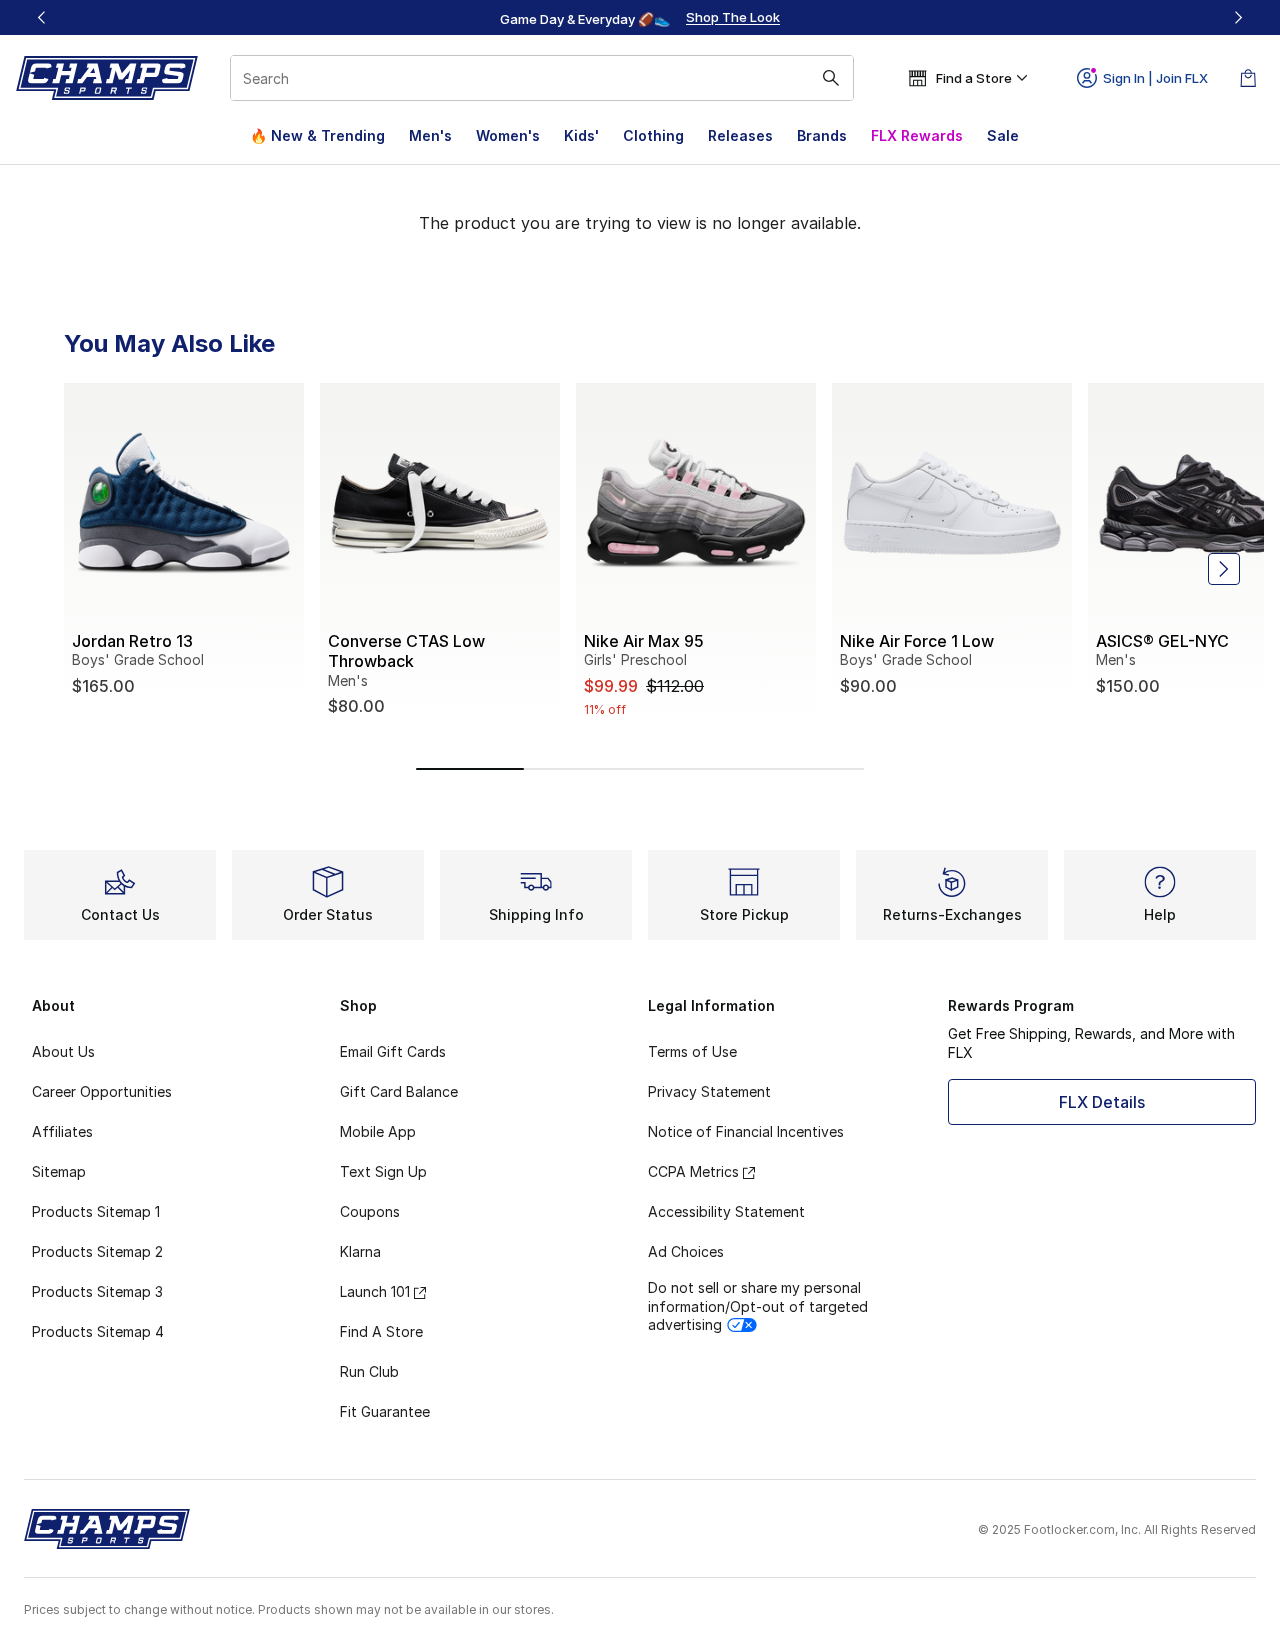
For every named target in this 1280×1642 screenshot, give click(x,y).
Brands (822, 135)
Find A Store (381, 1331)
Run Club (369, 1371)
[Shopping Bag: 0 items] (1248, 78)
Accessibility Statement (726, 1211)
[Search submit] (831, 78)
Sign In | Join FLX (1155, 78)
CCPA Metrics (693, 1171)
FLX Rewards (917, 135)
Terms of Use (692, 1051)
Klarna (360, 1251)
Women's (508, 135)
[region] (640, 18)
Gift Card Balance (399, 1091)
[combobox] (542, 78)
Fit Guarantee (385, 1411)
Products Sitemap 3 (97, 1291)
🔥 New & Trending (317, 135)
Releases (740, 135)
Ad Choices (686, 1251)
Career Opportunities (102, 1091)
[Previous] (42, 17)
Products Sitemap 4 (98, 1331)
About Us (63, 1051)
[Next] (1238, 17)
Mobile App (378, 1131)
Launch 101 (375, 1291)
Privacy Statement (709, 1091)
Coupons (370, 1211)
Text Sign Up (383, 1171)
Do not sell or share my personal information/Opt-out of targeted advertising (758, 1305)
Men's (430, 135)
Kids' (581, 135)
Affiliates (62, 1131)
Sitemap (59, 1171)
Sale (1003, 135)
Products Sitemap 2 (97, 1251)
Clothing (653, 135)
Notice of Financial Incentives (746, 1131)
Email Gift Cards (393, 1051)
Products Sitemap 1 (96, 1211)
